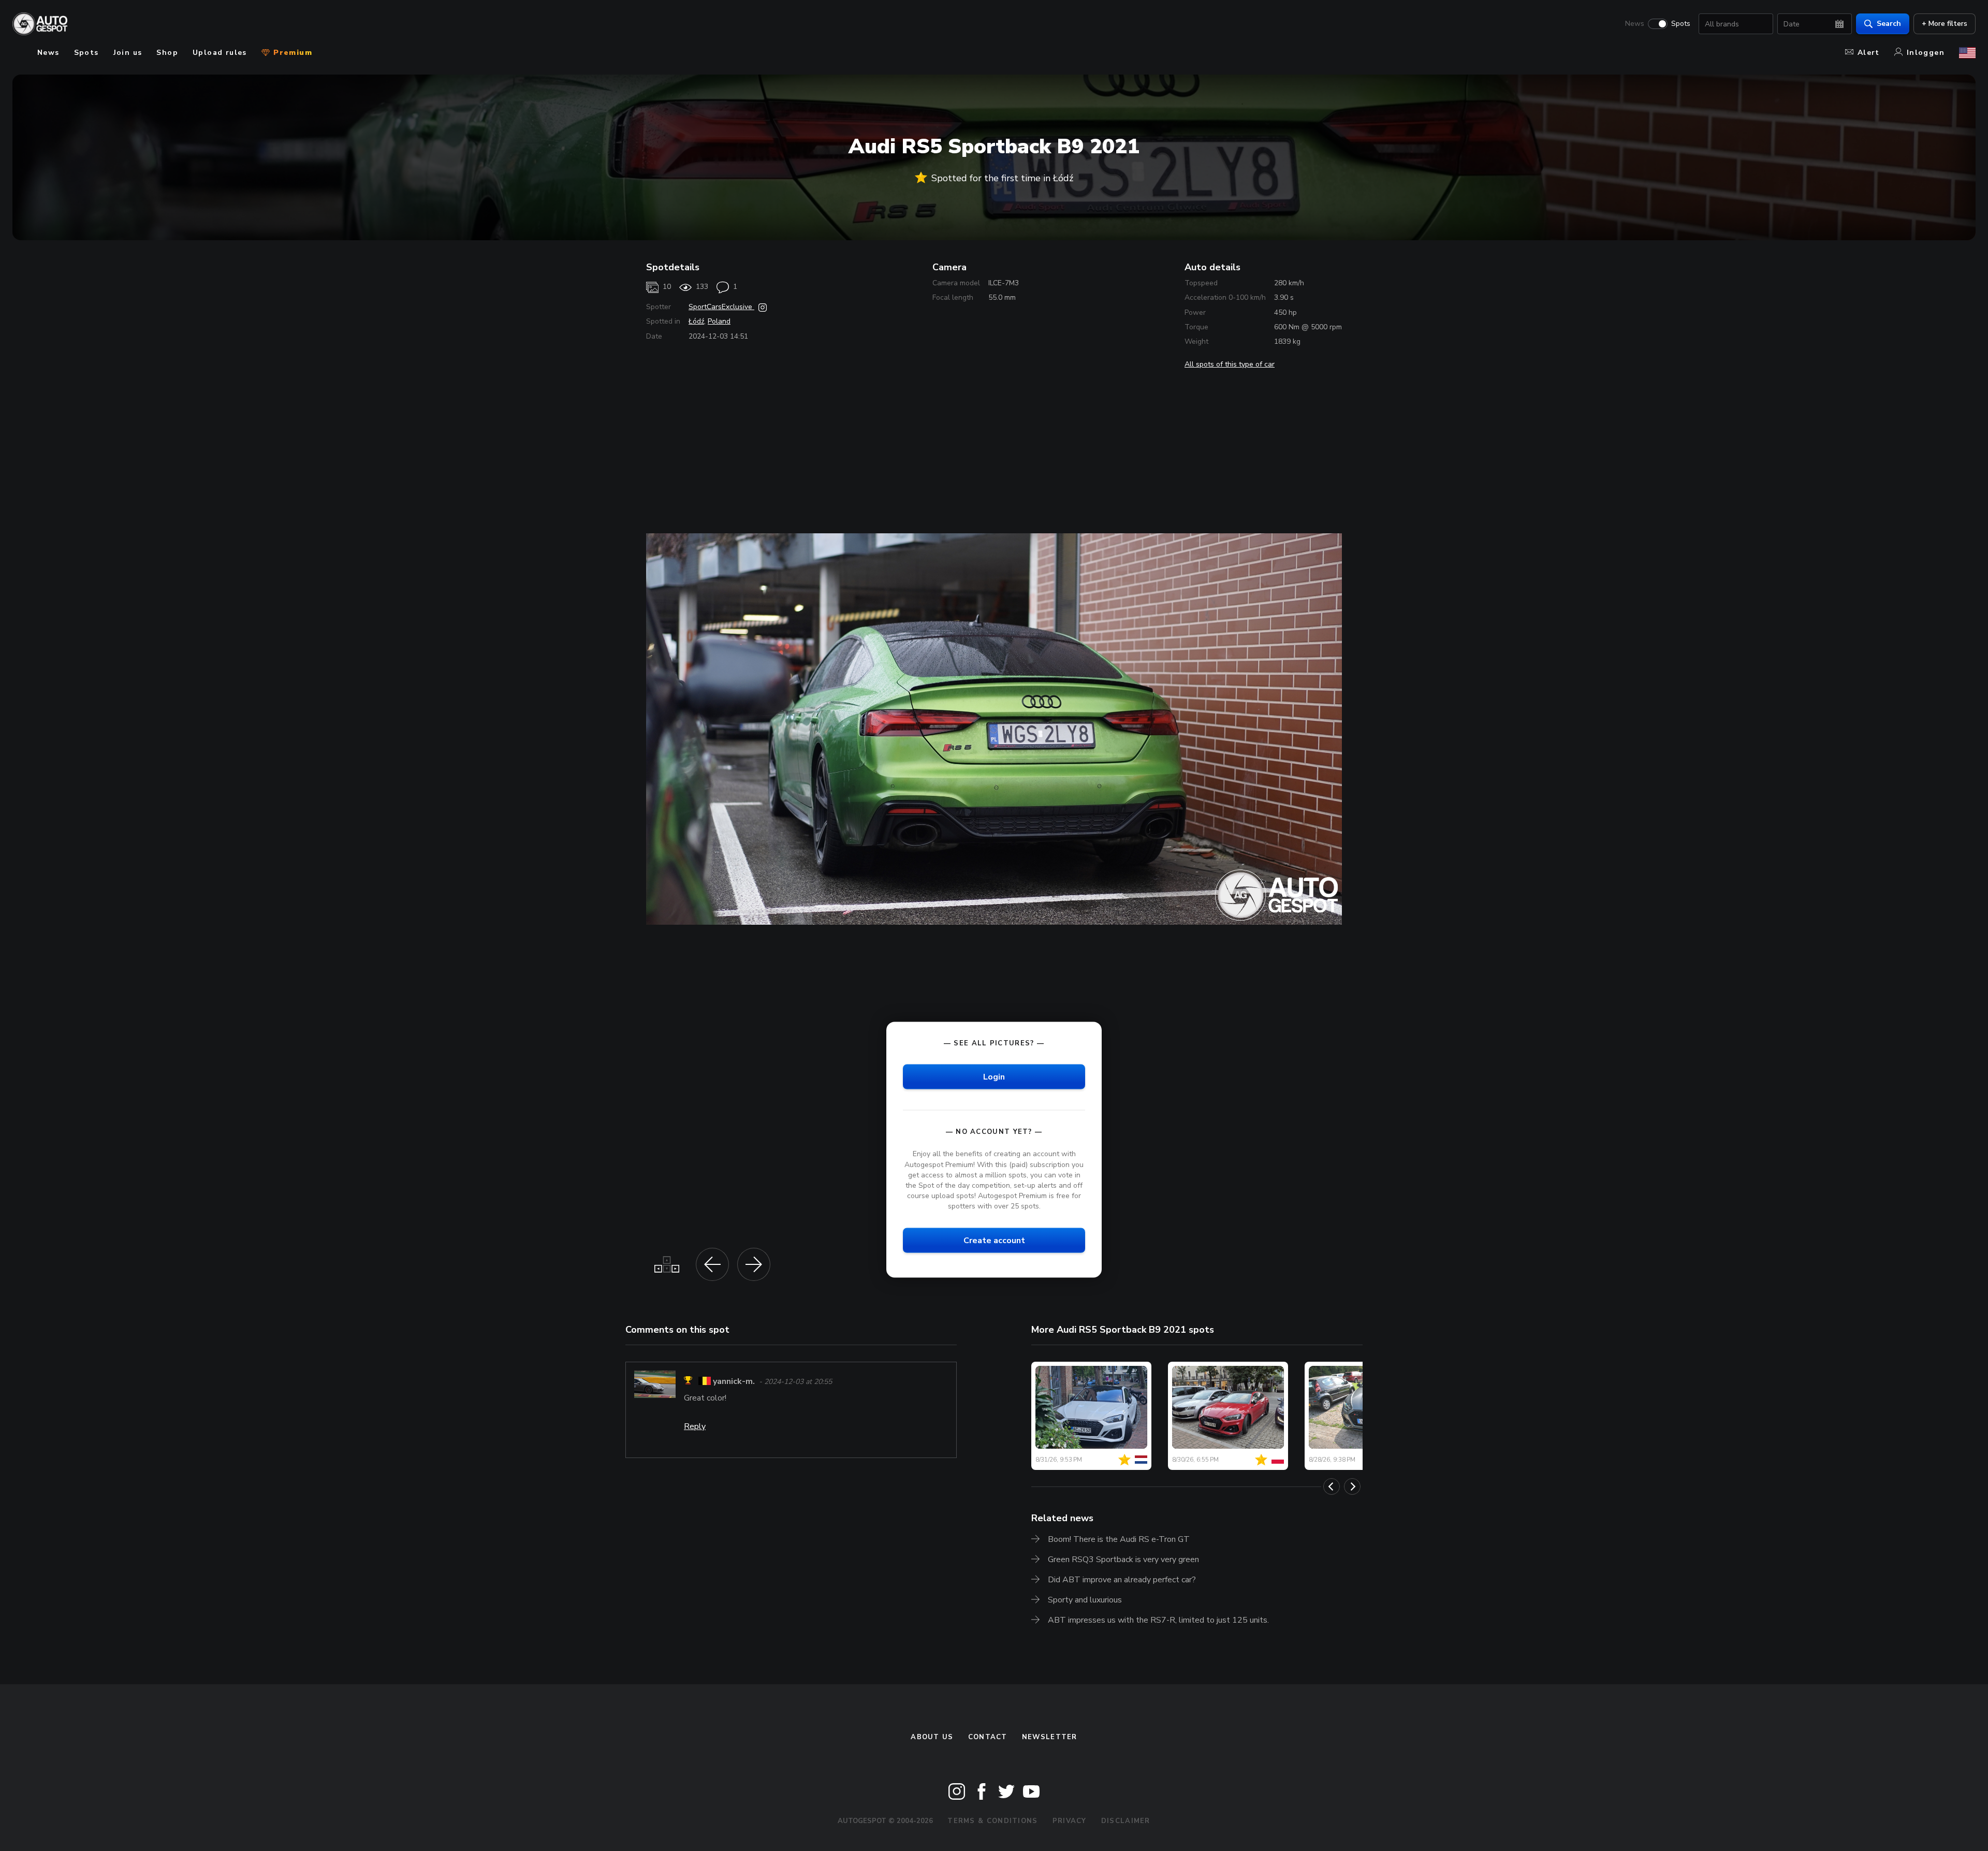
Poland (719, 321)
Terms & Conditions (992, 1821)
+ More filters (1945, 24)
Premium (291, 53)
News (1635, 24)
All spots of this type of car (1230, 364)
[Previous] (1332, 1486)
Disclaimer (1126, 1821)
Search (1889, 24)
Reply (695, 1426)
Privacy (1070, 1821)
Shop (167, 53)
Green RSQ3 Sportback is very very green (1123, 1559)
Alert (1869, 53)
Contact (988, 1737)
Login (994, 1077)
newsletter (1050, 1737)
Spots (1681, 24)
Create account (994, 1241)
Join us (128, 53)
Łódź (696, 321)
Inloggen (1926, 53)
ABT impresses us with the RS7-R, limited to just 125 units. (1158, 1620)
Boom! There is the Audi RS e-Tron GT (1119, 1539)
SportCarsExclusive (721, 307)
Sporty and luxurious (1085, 1600)
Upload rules (220, 53)
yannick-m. (734, 1382)
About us (932, 1737)
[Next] (1352, 1486)
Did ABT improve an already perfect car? (1122, 1580)
